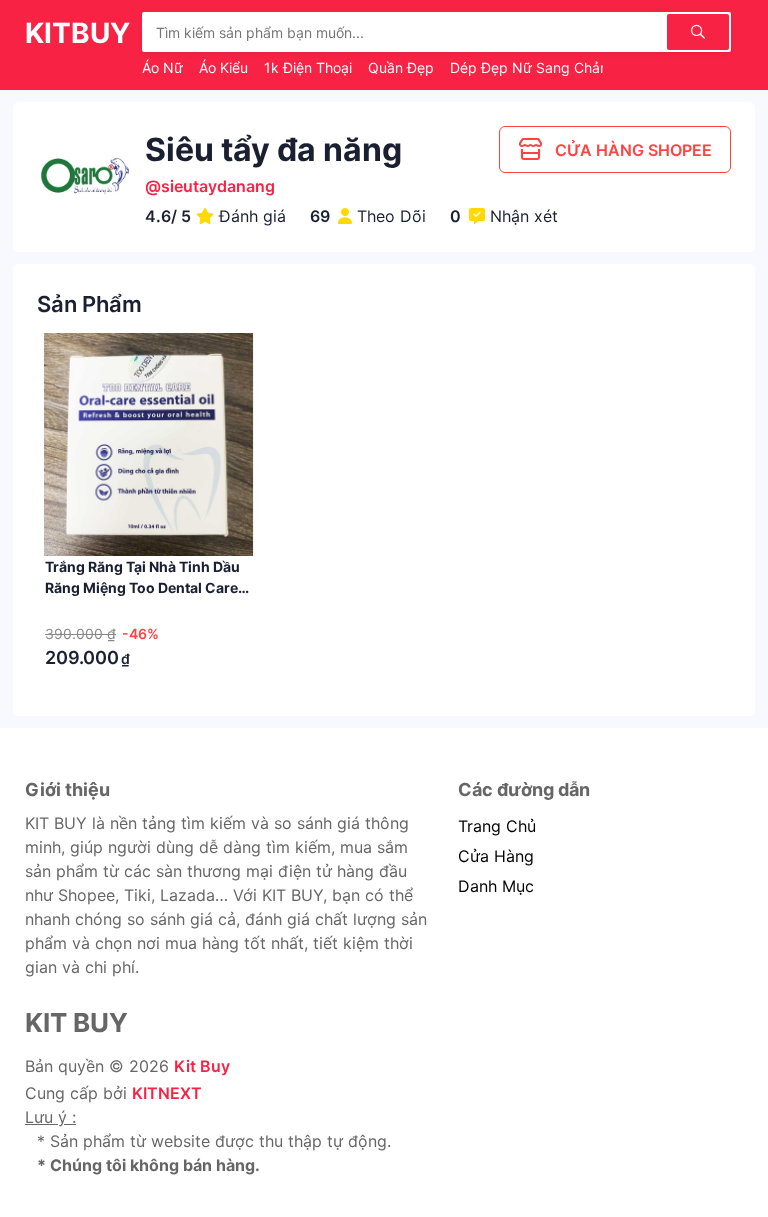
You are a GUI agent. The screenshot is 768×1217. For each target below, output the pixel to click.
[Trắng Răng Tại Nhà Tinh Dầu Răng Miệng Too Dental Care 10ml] (148, 444)
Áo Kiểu (225, 67)
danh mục (496, 886)
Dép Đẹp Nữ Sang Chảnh (535, 67)
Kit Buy (202, 1066)
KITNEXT (167, 1093)
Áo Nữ (164, 67)
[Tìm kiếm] (698, 32)
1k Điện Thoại (310, 67)
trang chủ (497, 826)
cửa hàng (496, 856)
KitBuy (77, 33)
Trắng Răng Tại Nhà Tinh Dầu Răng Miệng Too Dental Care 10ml (142, 587)
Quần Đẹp (403, 67)
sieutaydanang (218, 186)
